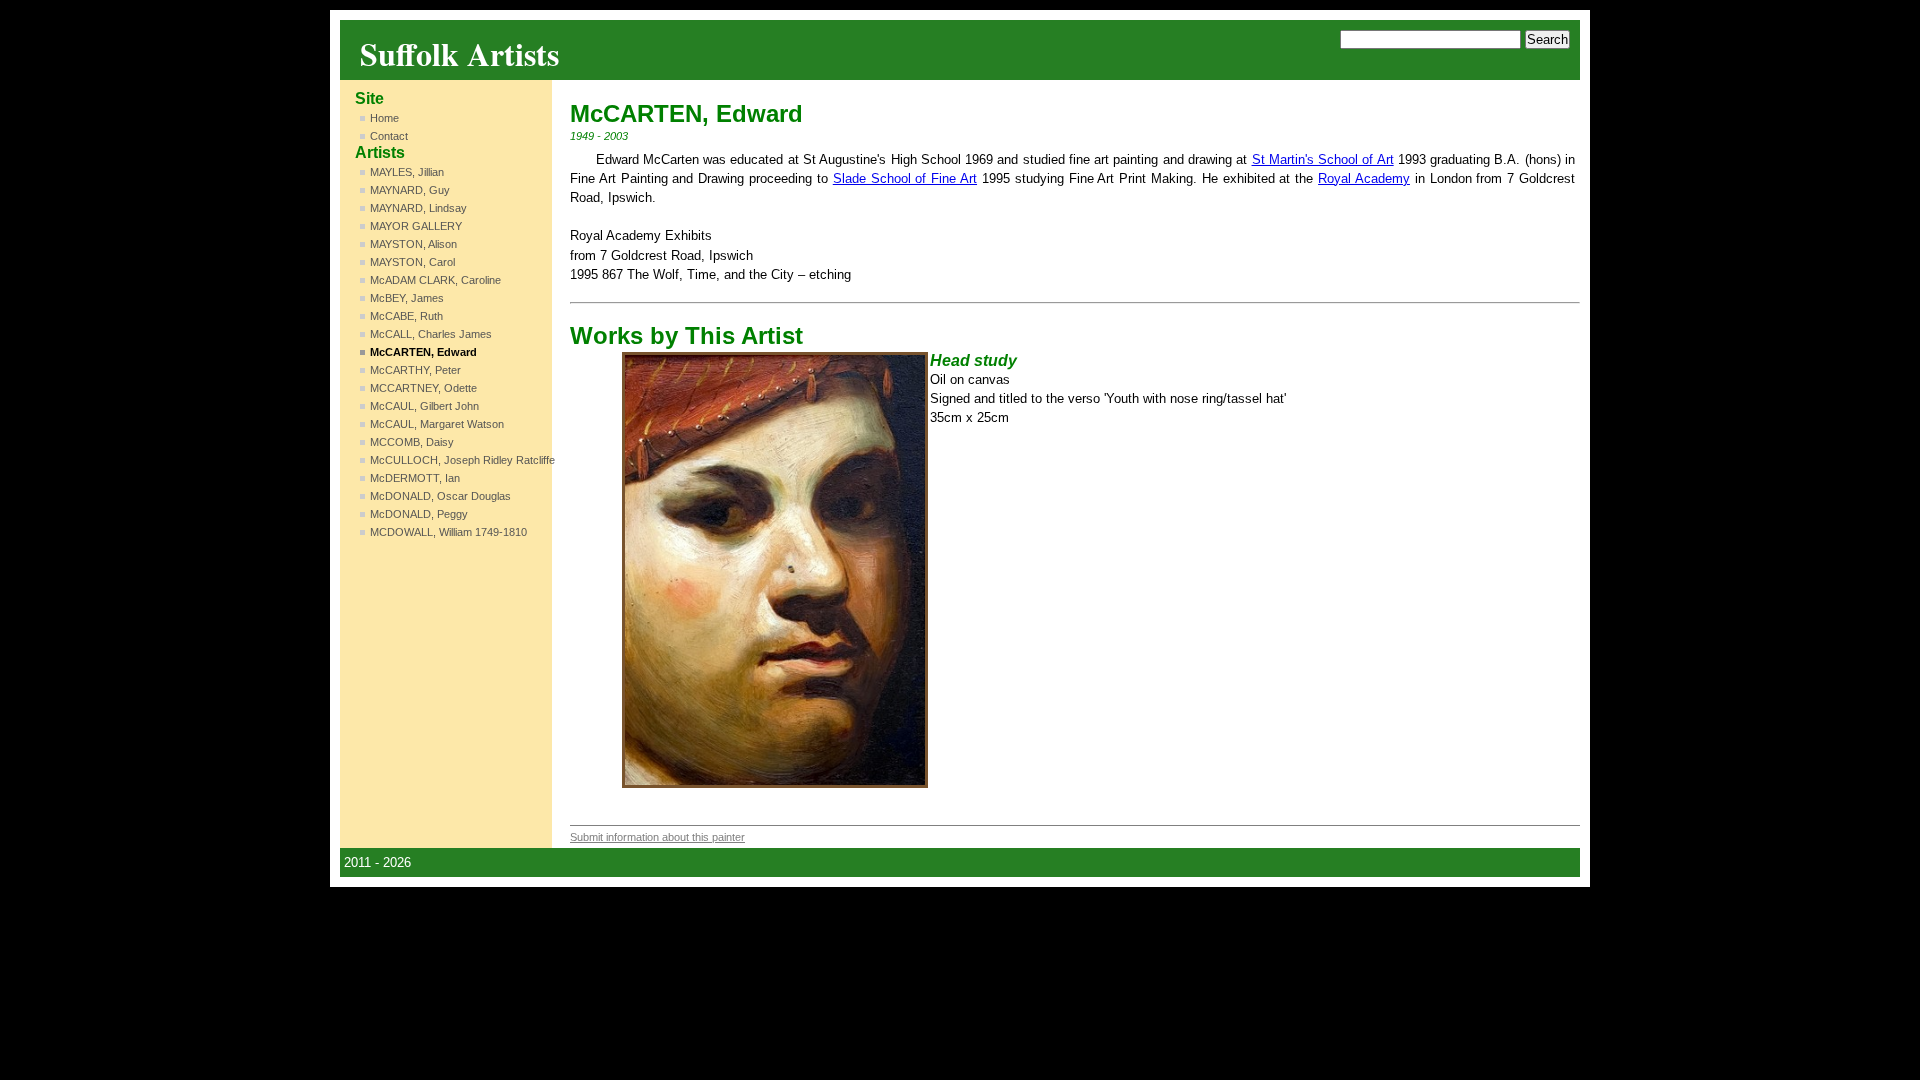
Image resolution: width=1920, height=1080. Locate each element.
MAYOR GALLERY (416, 226)
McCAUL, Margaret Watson (437, 424)
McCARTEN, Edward (423, 352)
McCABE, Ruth (406, 316)
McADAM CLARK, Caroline (435, 280)
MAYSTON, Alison (413, 244)
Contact (389, 136)
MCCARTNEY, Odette (423, 388)
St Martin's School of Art (1323, 159)
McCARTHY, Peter (415, 370)
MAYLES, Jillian (407, 172)
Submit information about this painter (657, 837)
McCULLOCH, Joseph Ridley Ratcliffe (462, 460)
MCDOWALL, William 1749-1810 (448, 532)
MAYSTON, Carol (412, 262)
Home (384, 118)
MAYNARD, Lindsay (418, 208)
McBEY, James (407, 298)
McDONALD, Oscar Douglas (440, 496)
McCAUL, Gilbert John (424, 406)
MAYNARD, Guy (410, 190)
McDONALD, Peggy (419, 514)
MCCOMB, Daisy (412, 442)
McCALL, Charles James (431, 334)
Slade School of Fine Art (905, 178)
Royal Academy (1364, 178)
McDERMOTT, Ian (415, 478)
